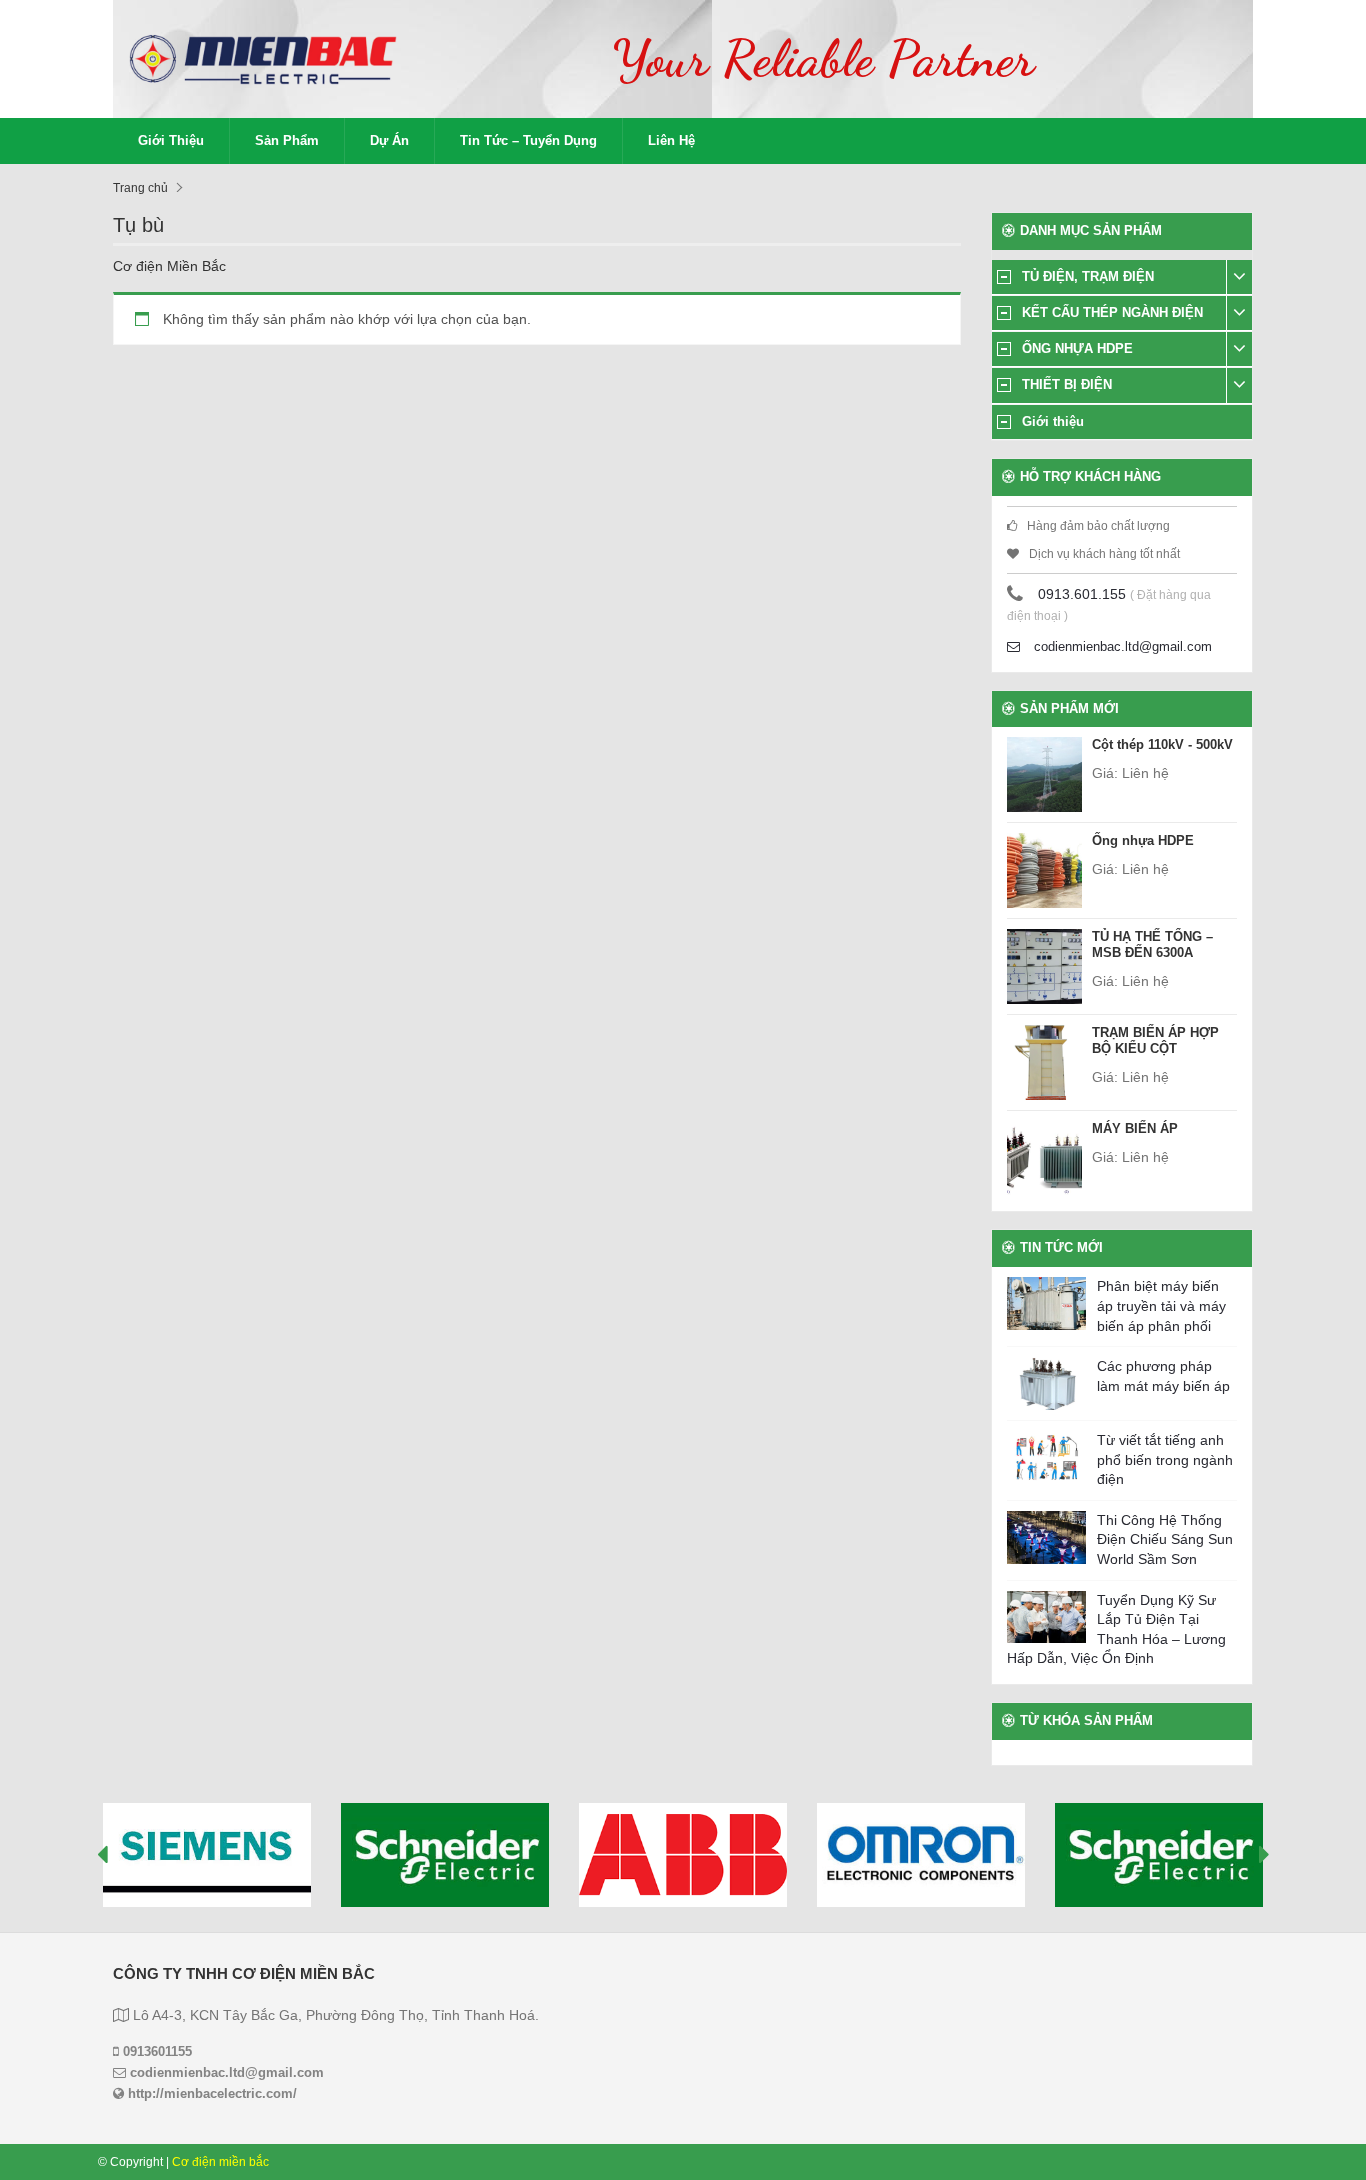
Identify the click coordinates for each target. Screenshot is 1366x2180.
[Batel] (1159, 1855)
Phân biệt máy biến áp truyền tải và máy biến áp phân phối (1161, 1305)
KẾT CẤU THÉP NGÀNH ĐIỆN (1112, 312)
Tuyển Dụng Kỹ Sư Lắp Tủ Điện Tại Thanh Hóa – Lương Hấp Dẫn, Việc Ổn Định (1116, 1629)
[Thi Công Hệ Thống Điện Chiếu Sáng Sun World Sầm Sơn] (1047, 1537)
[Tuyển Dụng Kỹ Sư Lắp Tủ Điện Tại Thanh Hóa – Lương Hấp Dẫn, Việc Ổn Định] (1047, 1617)
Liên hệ (671, 140)
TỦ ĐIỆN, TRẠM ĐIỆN (1088, 276)
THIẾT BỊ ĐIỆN (1067, 384)
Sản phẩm (287, 140)
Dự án (389, 140)
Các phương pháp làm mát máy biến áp (1163, 1376)
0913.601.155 (1082, 594)
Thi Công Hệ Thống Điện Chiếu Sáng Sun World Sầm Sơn (1165, 1539)
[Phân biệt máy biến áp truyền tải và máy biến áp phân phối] (1047, 1303)
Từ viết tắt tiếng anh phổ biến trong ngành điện (1165, 1459)
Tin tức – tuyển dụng (528, 140)
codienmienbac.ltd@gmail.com (1121, 646)
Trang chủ (140, 188)
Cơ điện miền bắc (220, 2162)
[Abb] (683, 1855)
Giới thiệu (171, 140)
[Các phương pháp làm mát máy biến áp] (1047, 1383)
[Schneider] (445, 1855)
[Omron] (921, 1855)
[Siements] (207, 1855)
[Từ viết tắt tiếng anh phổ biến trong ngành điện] (1047, 1457)
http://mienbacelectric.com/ (210, 2093)
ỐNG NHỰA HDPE (1077, 348)
